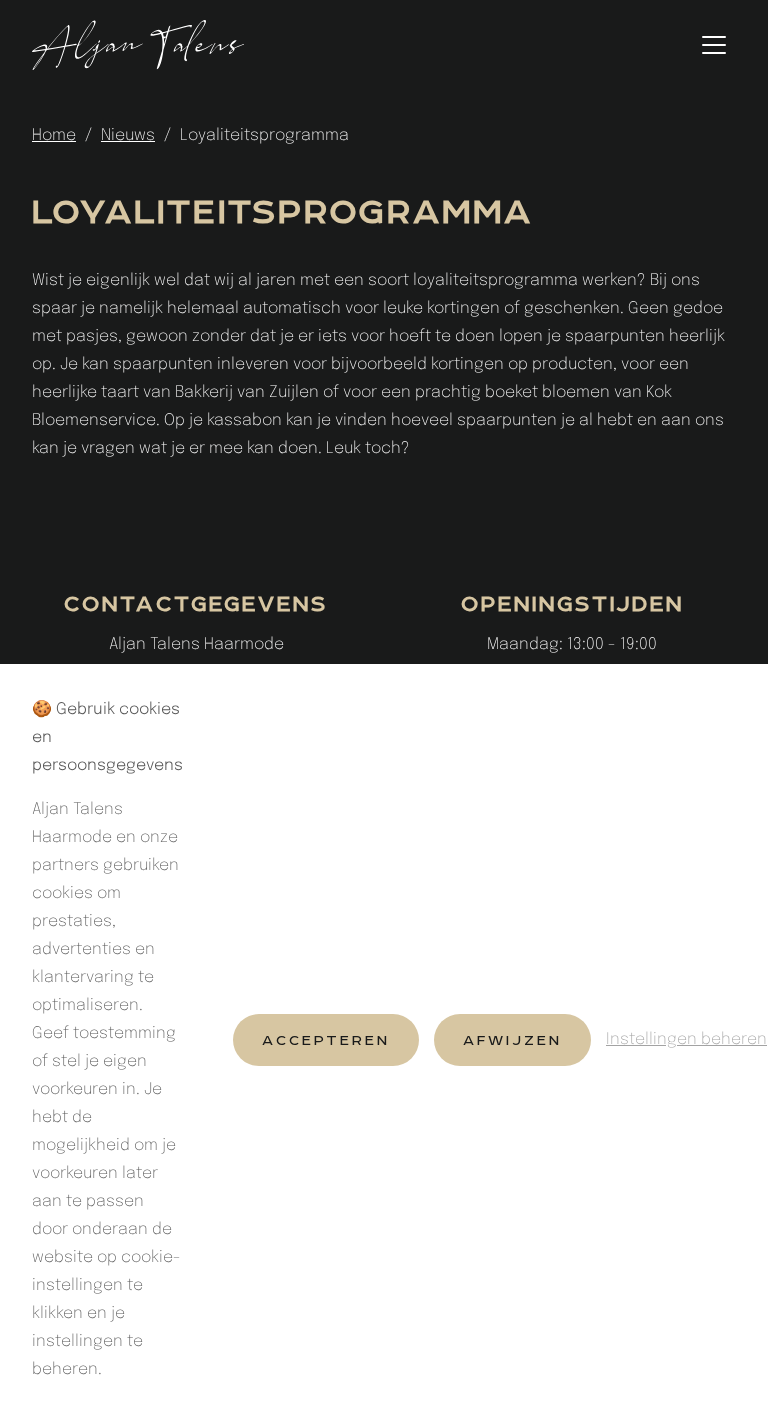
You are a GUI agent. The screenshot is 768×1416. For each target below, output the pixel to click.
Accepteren (326, 1040)
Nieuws (128, 135)
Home (54, 135)
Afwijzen (512, 1040)
